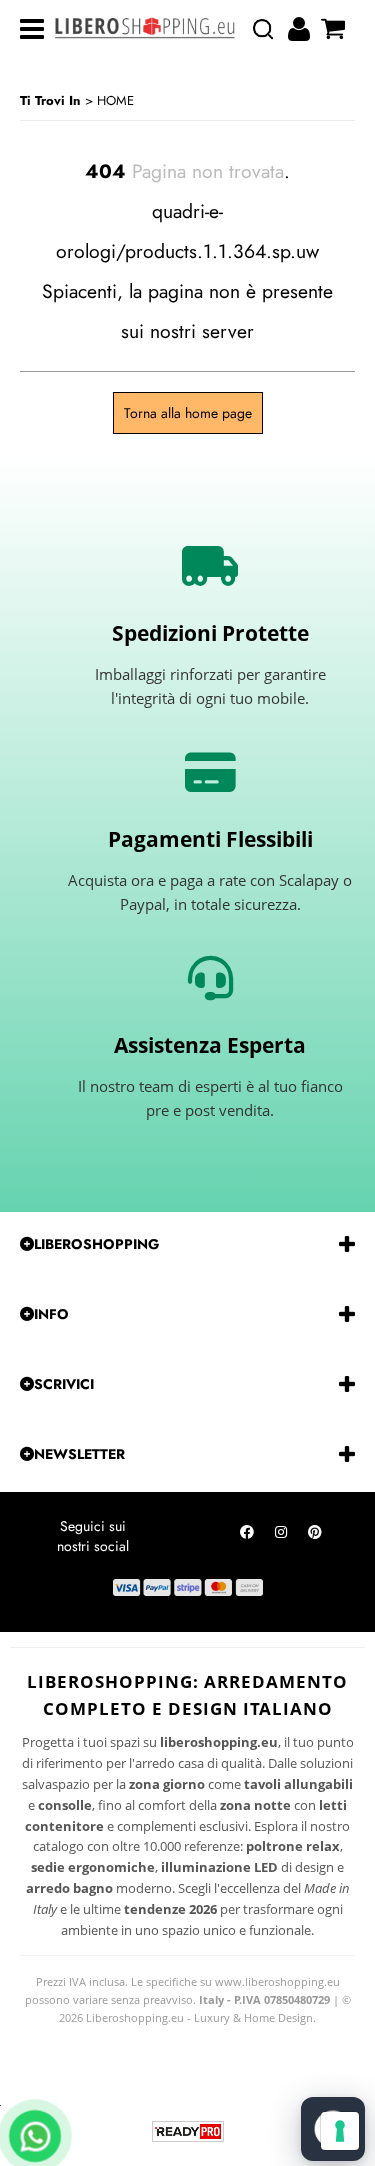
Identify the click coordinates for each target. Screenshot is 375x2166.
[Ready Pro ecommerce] (188, 2131)
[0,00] (335, 29)
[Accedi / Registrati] (301, 29)
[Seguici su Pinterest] (315, 1537)
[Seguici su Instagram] (281, 1537)
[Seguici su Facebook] (247, 1537)
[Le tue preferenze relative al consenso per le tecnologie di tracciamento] (340, 2131)
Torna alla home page (188, 413)
